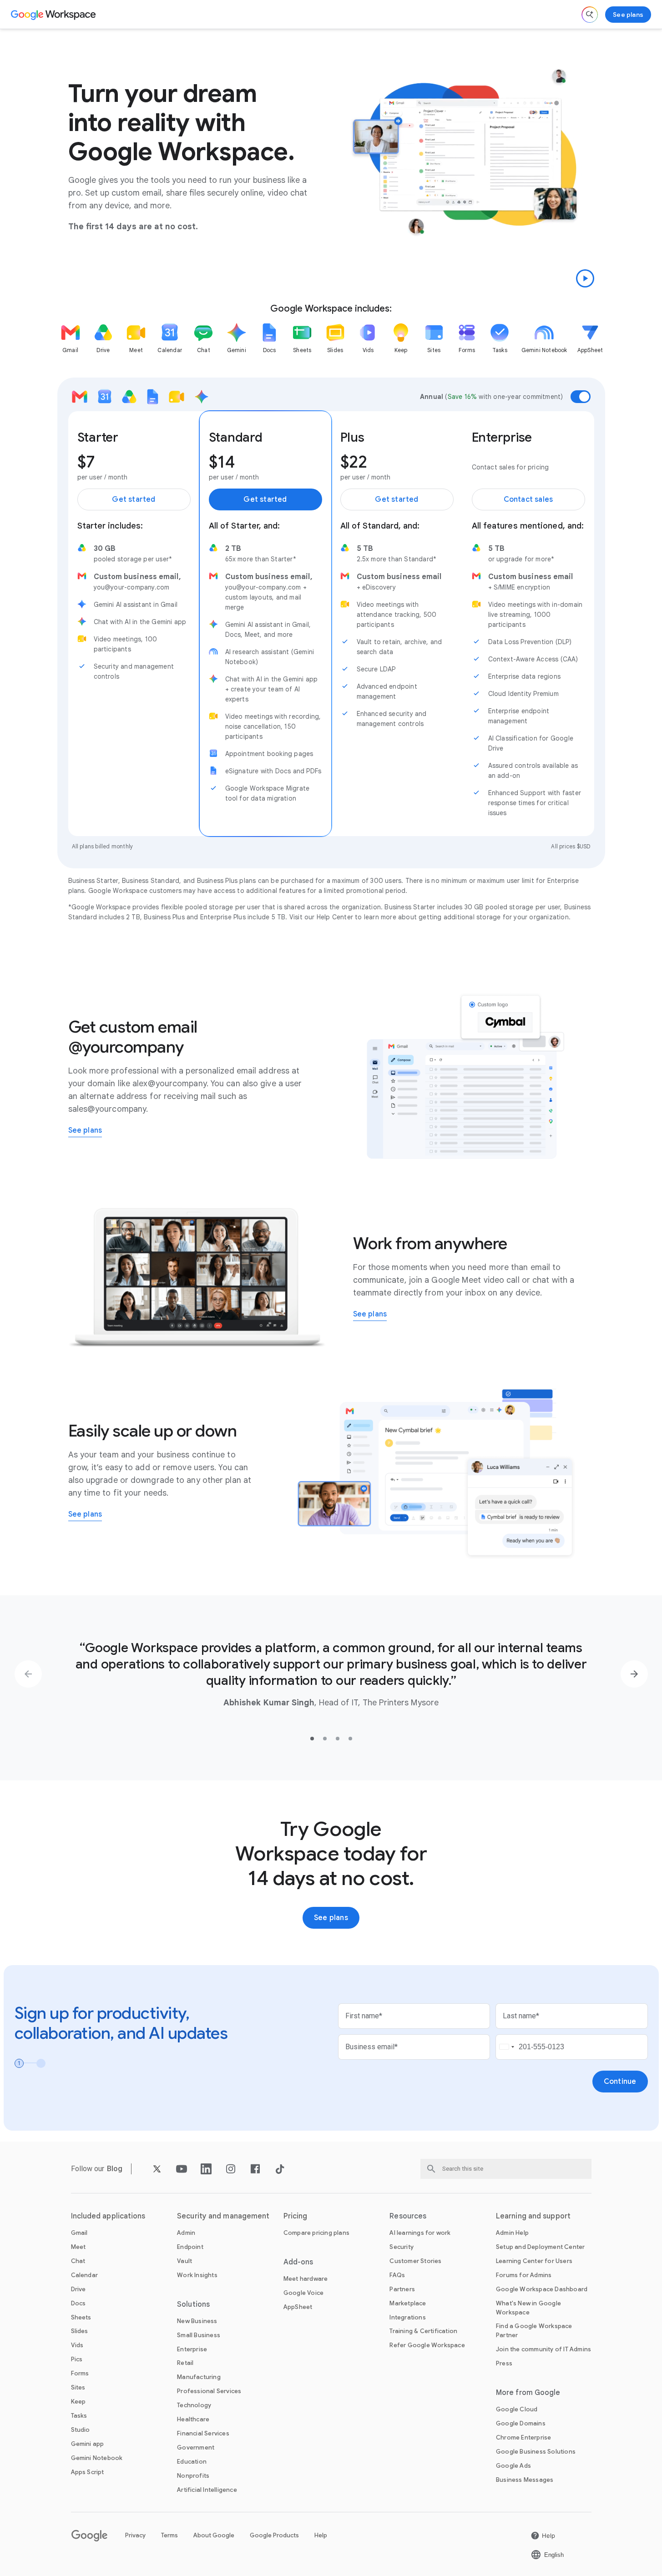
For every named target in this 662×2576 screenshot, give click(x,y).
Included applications (108, 2216)
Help (321, 2535)
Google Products (274, 2535)
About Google (214, 2535)
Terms (169, 2535)
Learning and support (533, 2216)
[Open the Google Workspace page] (54, 15)
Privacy (135, 2535)
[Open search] (590, 15)
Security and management (223, 2216)
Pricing (296, 2216)
